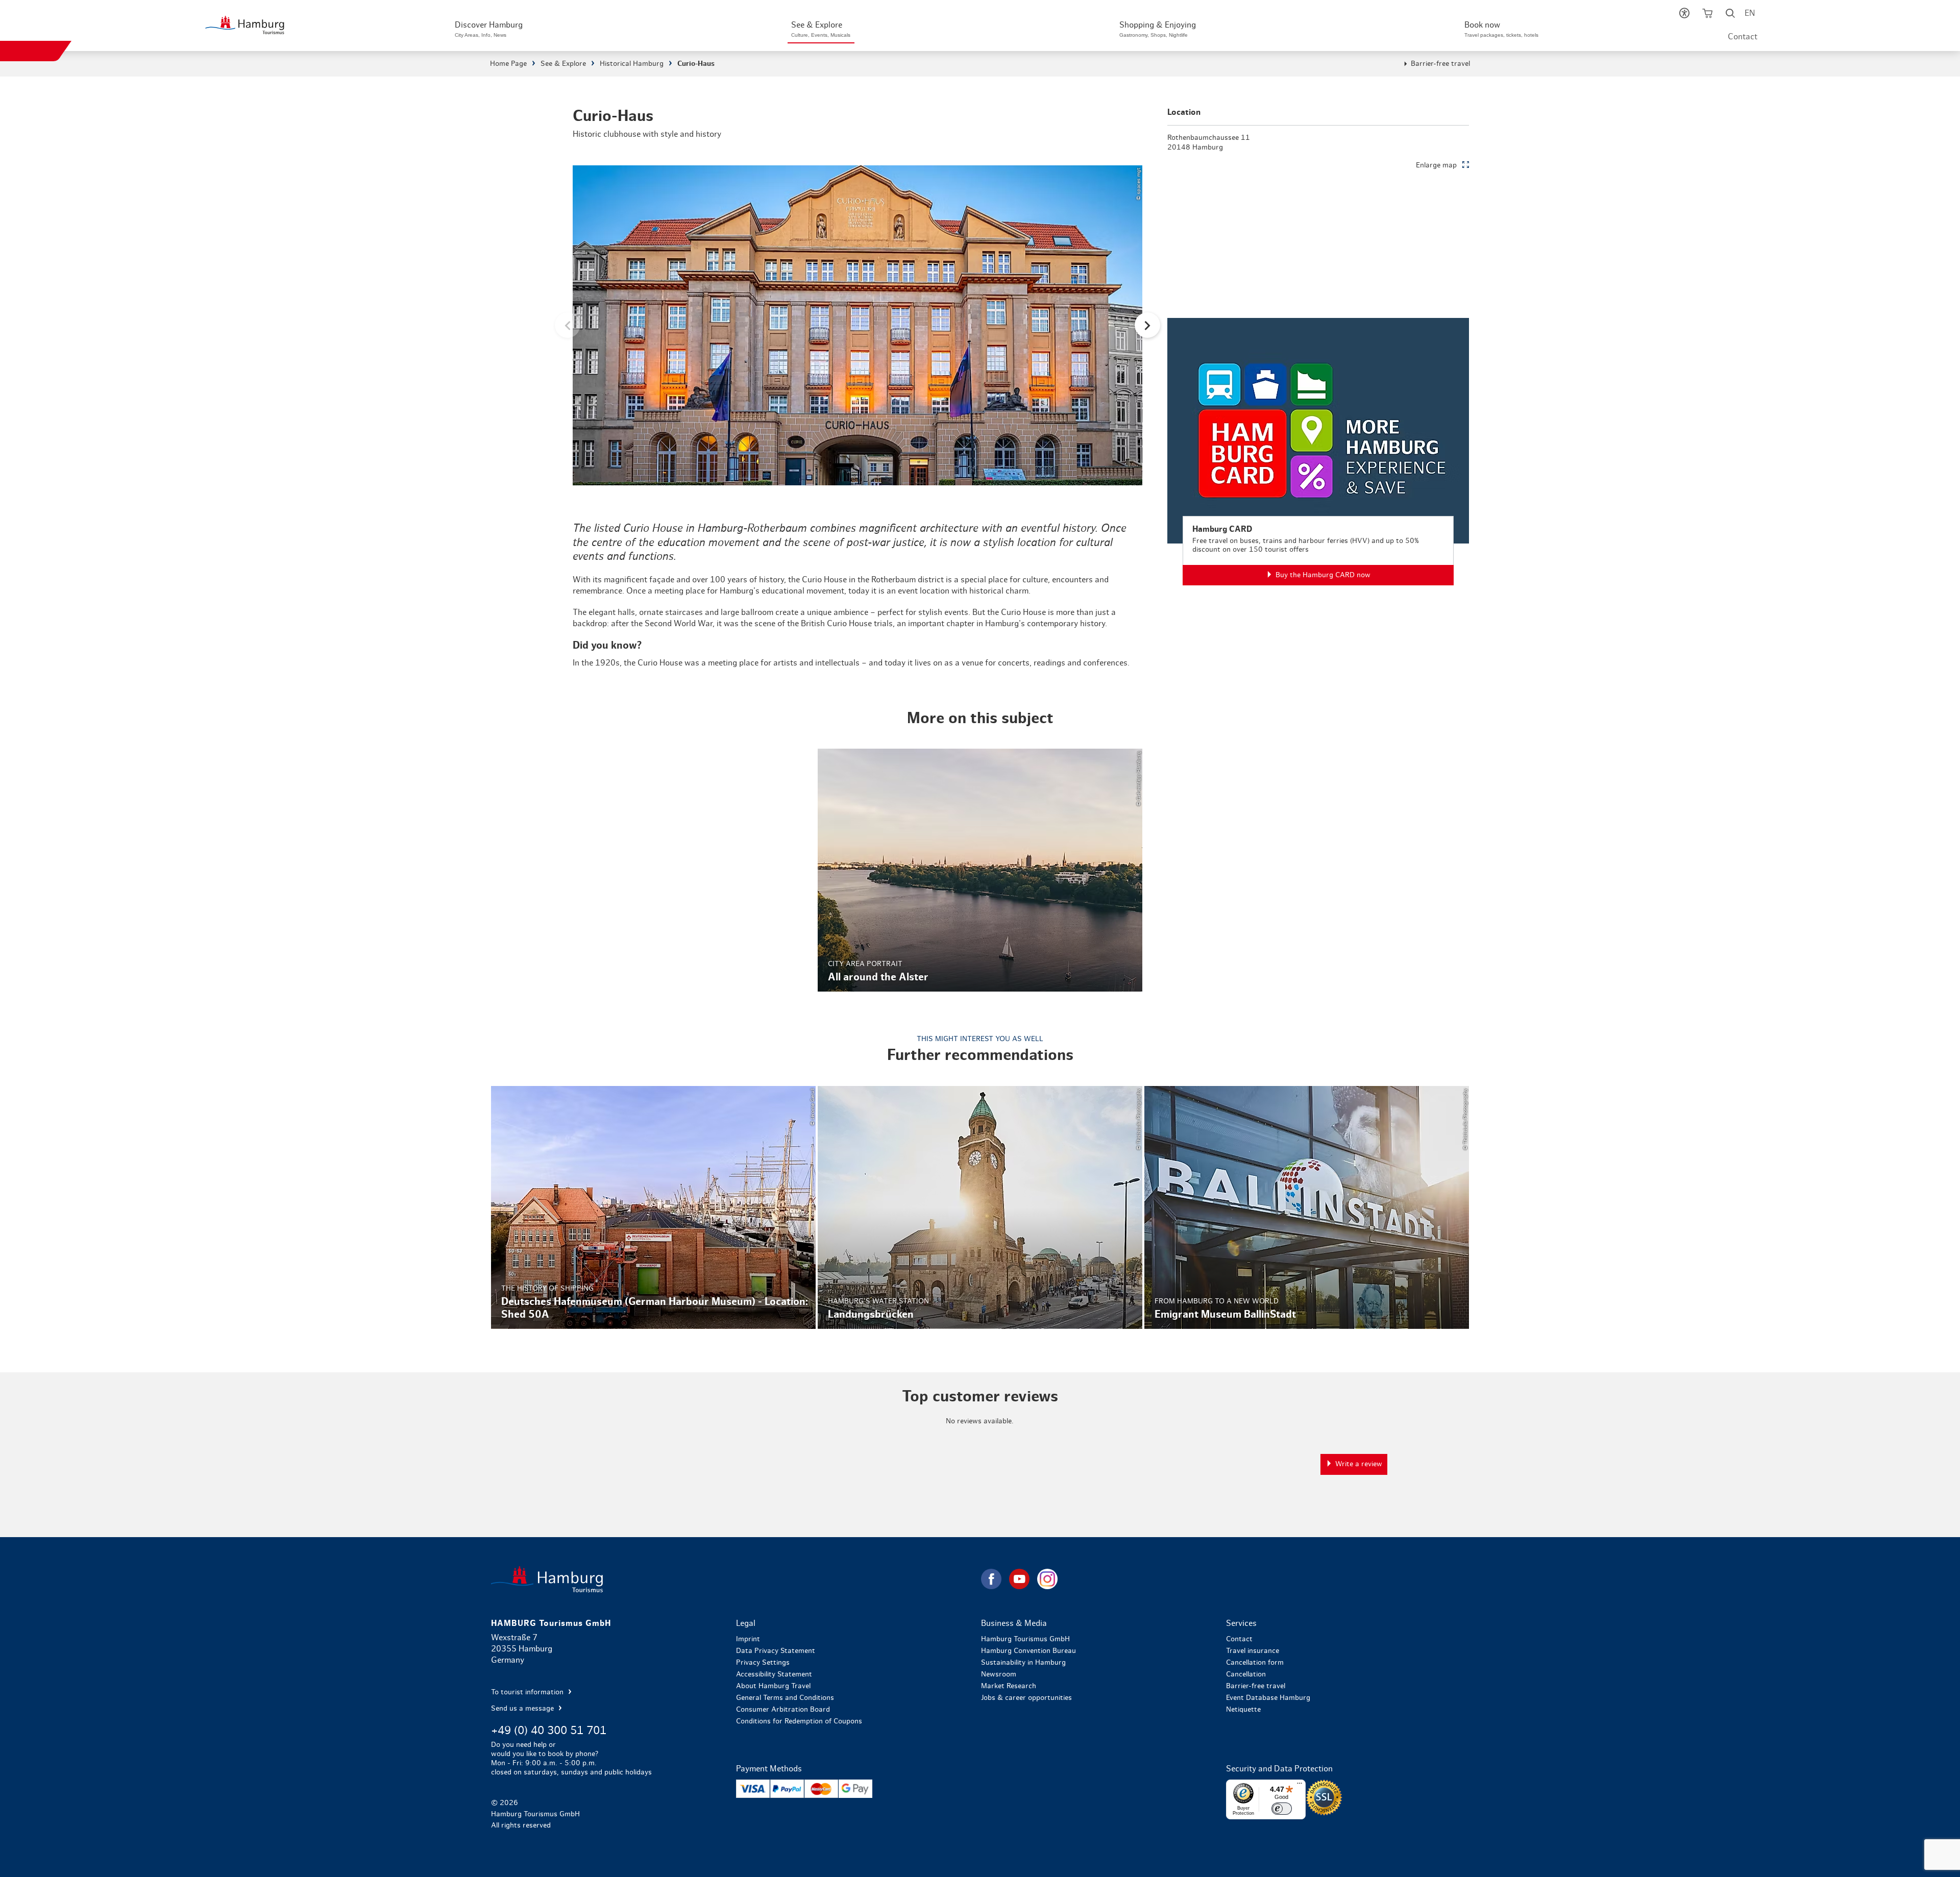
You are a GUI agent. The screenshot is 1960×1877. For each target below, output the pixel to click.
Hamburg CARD (1318, 452)
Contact (1743, 37)
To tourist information (528, 1692)
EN (1750, 13)
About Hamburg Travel (773, 1686)
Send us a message (523, 1709)
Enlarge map (1436, 165)
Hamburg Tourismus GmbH (1025, 1639)
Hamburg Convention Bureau (1028, 1651)
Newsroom (999, 1674)
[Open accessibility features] (1685, 15)
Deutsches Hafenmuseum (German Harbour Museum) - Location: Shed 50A (653, 1207)
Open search (1731, 15)
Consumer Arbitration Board (783, 1710)
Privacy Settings (763, 1663)
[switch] (1282, 1809)
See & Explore (563, 64)
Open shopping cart (1708, 15)
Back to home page (735, 1579)
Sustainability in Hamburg (1023, 1663)
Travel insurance (1253, 1651)
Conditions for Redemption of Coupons (799, 1721)
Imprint (748, 1639)
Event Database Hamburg (1268, 1698)
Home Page (508, 64)
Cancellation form (1255, 1663)
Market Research (1009, 1686)
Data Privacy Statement (776, 1651)
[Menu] (1300, 1786)
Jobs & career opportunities (1026, 1698)
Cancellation (1246, 1674)
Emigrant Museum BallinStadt (1307, 1207)
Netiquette (1243, 1710)
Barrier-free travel (1440, 64)
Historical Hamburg (632, 64)
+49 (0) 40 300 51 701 (549, 1731)
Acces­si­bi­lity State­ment (774, 1674)
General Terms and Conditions (785, 1698)
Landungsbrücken (980, 1207)
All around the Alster (980, 870)
